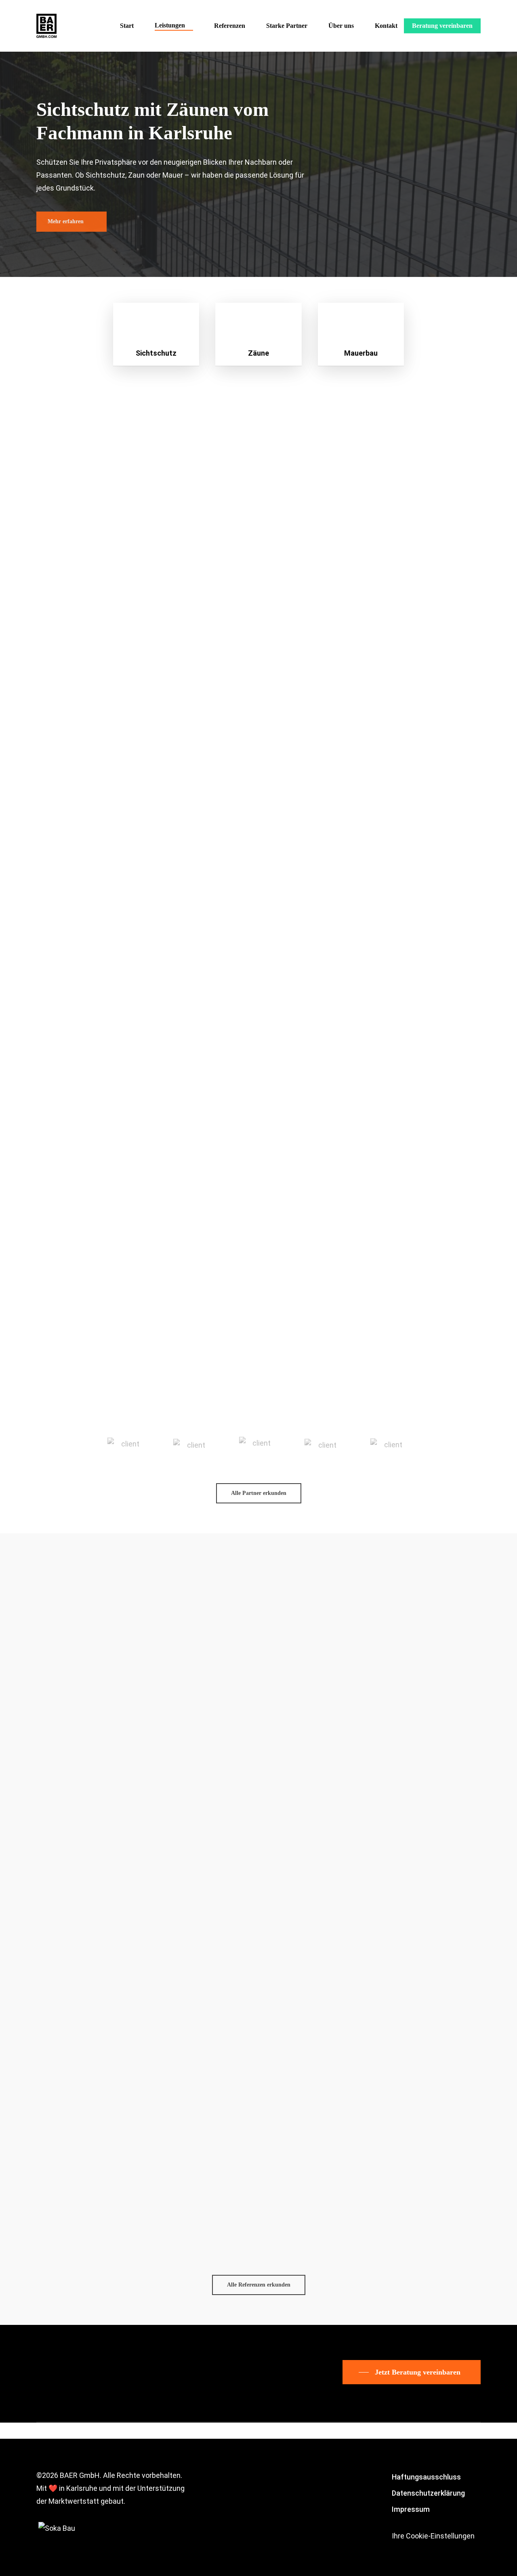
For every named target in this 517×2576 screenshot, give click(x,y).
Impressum (411, 2509)
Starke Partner (287, 26)
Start (127, 26)
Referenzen (230, 26)
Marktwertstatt (74, 2501)
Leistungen (170, 25)
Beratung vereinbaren (442, 26)
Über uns (341, 26)
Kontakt (386, 26)
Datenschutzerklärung (428, 2493)
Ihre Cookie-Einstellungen (433, 2536)
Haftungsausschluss (426, 2477)
